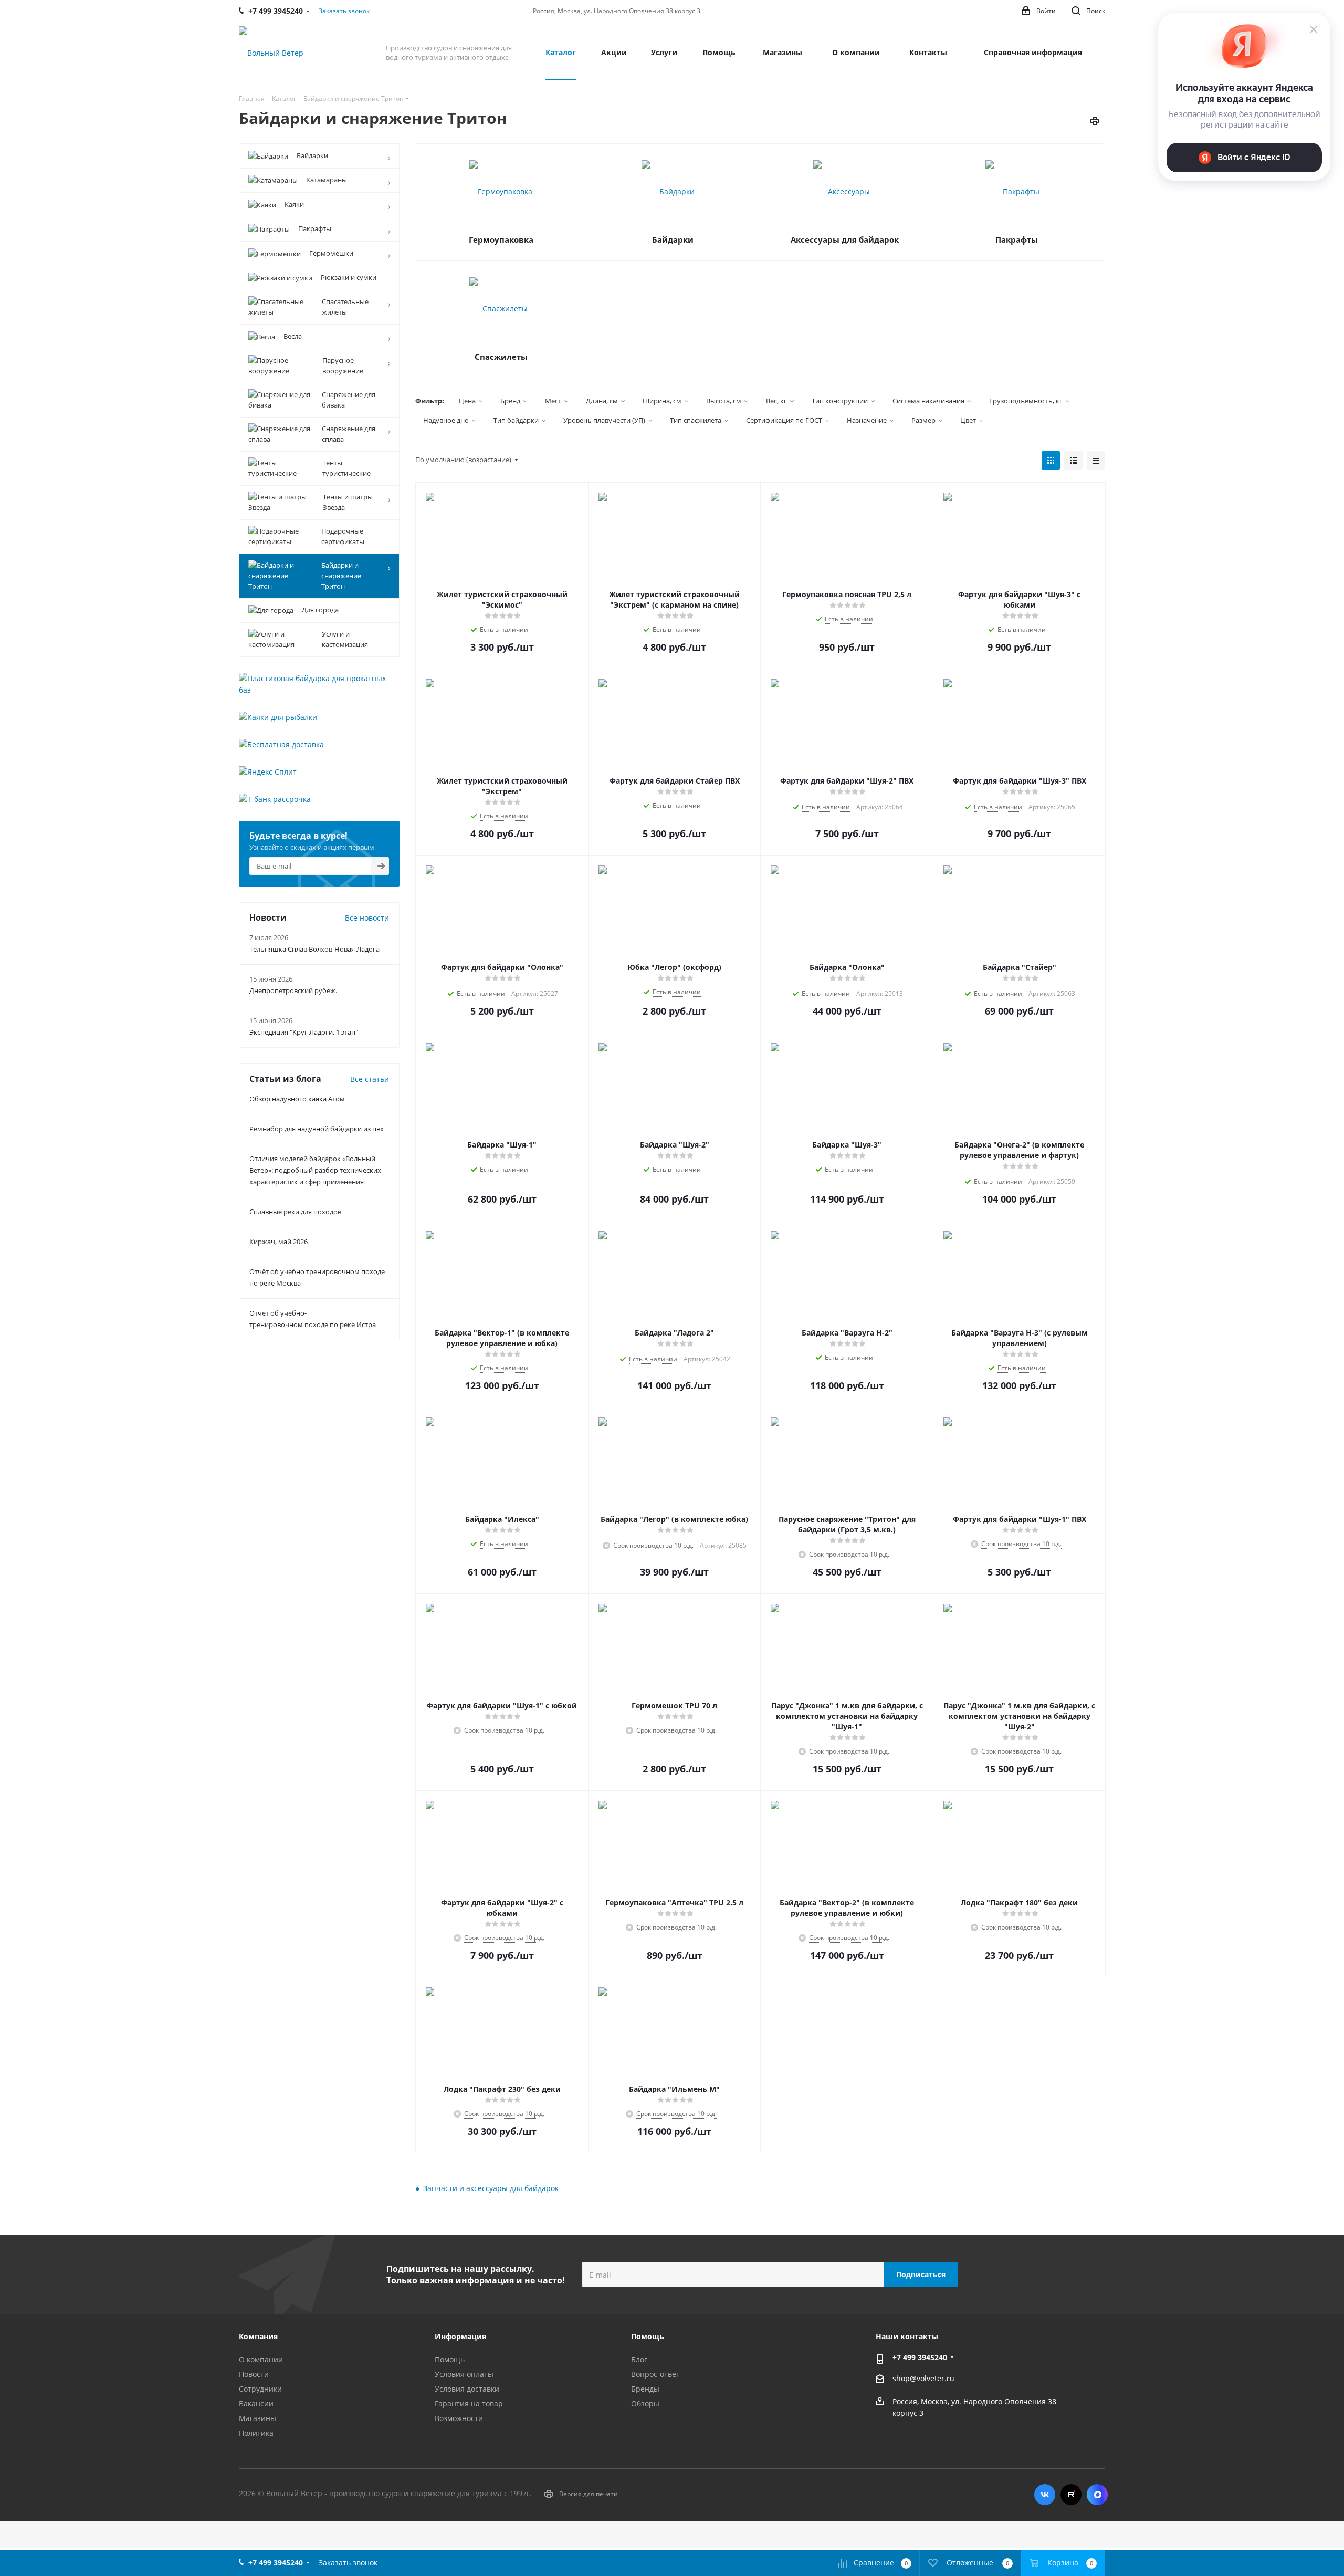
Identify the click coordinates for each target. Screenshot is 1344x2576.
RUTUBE (1071, 2495)
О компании (261, 2359)
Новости (254, 2374)
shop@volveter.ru (923, 2378)
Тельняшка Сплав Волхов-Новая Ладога (314, 949)
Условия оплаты (464, 2374)
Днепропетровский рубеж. (293, 990)
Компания (258, 2336)
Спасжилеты (501, 357)
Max (1097, 2495)
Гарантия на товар (469, 2403)
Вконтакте (1045, 2495)
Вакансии (256, 2403)
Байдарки (673, 239)
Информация (460, 2336)
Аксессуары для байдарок (845, 239)
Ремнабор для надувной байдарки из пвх (317, 1129)
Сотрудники (260, 2389)
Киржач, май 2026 (279, 1242)
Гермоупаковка (501, 239)
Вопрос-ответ (655, 2374)
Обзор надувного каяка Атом (297, 1099)
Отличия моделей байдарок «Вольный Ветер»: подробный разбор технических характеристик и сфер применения (315, 1170)
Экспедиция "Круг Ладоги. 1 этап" (304, 1032)
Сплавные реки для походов (295, 1212)
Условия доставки (467, 2389)
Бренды (645, 2389)
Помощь (450, 2359)
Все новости (367, 918)
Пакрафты (1017, 239)
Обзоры (645, 2403)
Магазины (258, 2418)
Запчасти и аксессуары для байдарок (491, 2188)
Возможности (459, 2418)
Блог (639, 2359)
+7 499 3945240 (920, 2357)
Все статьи (370, 1079)
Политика (256, 2433)
